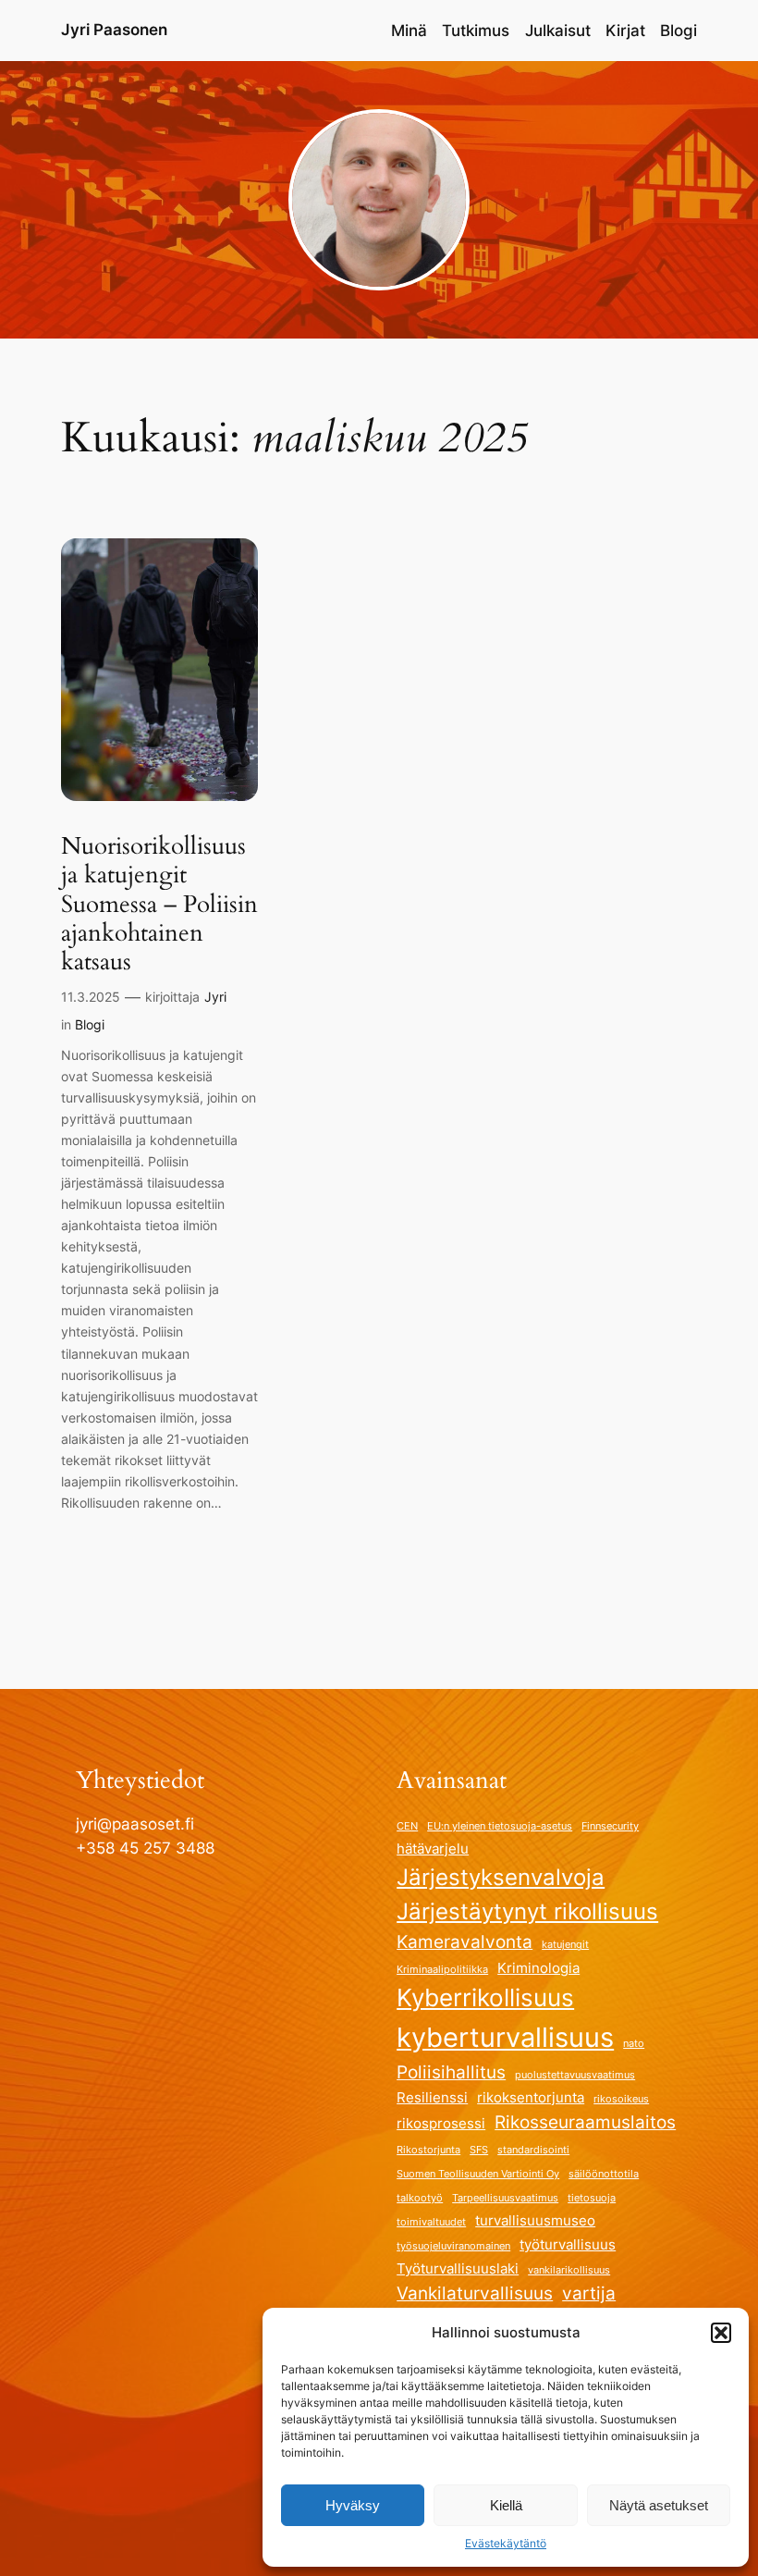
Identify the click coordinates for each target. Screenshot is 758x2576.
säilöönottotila (604, 2174)
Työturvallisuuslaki (458, 2268)
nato (634, 2044)
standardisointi (533, 2150)
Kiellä (506, 2505)
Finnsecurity (610, 1826)
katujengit (565, 1945)
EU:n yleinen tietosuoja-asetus (500, 1826)
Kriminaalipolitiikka (442, 1970)
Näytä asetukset (659, 2505)
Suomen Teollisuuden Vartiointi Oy (478, 2174)
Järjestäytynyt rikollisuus (527, 1911)
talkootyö (420, 2198)
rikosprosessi (441, 2123)
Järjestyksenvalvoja (501, 1877)
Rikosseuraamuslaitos (585, 2122)
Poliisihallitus (451, 2072)
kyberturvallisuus (505, 2037)
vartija (589, 2293)
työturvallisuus (568, 2244)
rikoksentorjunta (531, 2097)
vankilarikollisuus (569, 2270)
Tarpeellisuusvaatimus (505, 2198)
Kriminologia (538, 1968)
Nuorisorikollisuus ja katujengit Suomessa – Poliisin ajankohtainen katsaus (159, 904)
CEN (407, 1826)
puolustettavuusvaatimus (575, 2075)
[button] (721, 2333)
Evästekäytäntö (506, 2543)
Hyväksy (353, 2505)
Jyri (215, 997)
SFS (479, 2150)
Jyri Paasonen (114, 30)
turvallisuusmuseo (535, 2220)
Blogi (90, 1024)
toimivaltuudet (431, 2222)
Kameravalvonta (465, 1941)
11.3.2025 (91, 997)
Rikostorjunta (428, 2150)
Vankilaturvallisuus (475, 2293)
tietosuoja (592, 2198)
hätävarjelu (433, 1849)
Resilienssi (432, 2097)
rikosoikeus (621, 2099)
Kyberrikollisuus (485, 1997)
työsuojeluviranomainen (453, 2246)
